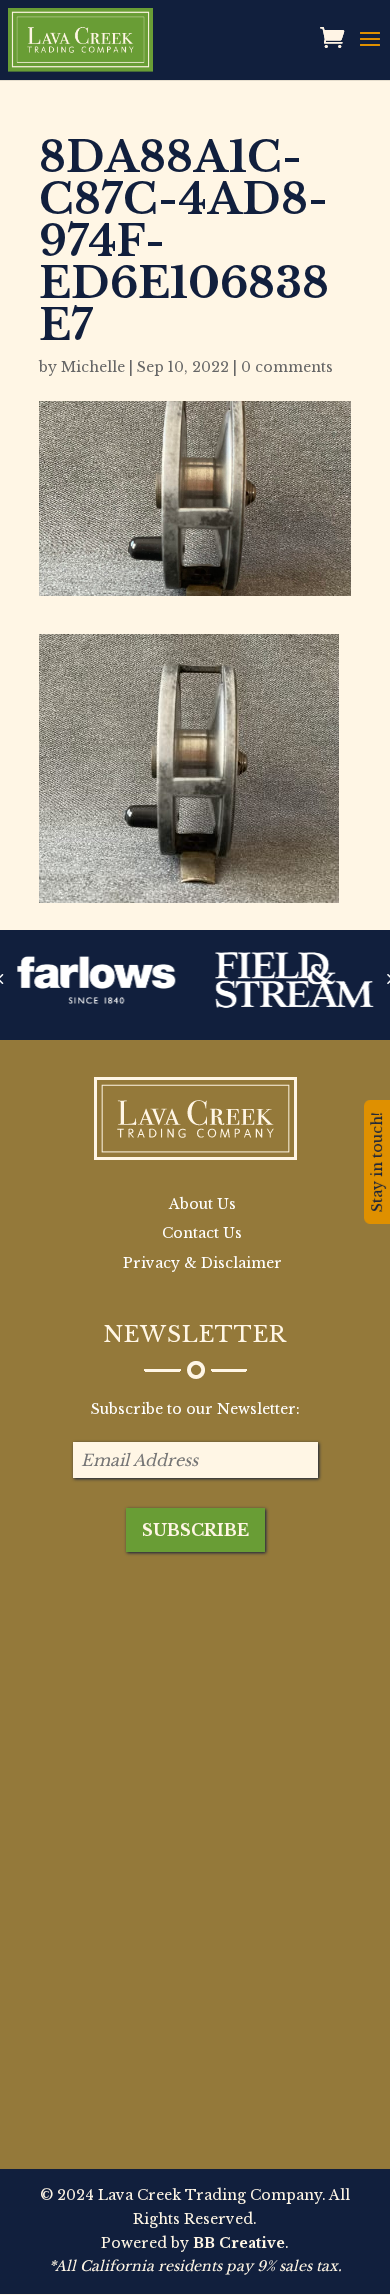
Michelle (93, 367)
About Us (202, 1204)
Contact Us (202, 1233)
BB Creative (239, 2243)
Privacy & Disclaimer (202, 1263)
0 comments (287, 367)
